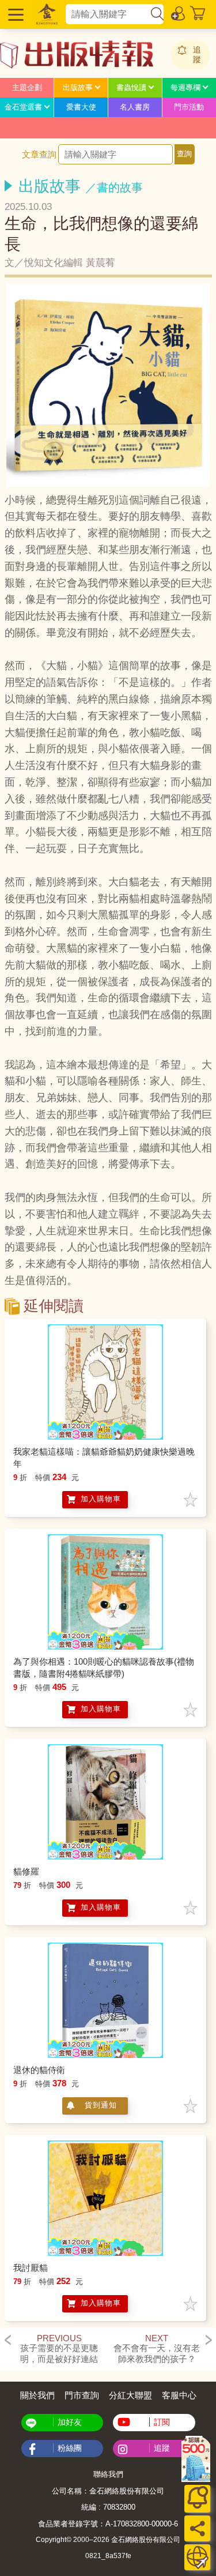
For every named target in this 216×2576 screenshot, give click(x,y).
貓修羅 (26, 1871)
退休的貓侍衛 (39, 2070)
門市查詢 (82, 2395)
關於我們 (37, 2395)
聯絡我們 (108, 2474)
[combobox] (107, 14)
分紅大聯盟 (130, 2395)
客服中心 (179, 2395)
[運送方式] (197, 2557)
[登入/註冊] (179, 13)
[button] (14, 14)
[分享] (197, 2528)
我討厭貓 (31, 2268)
